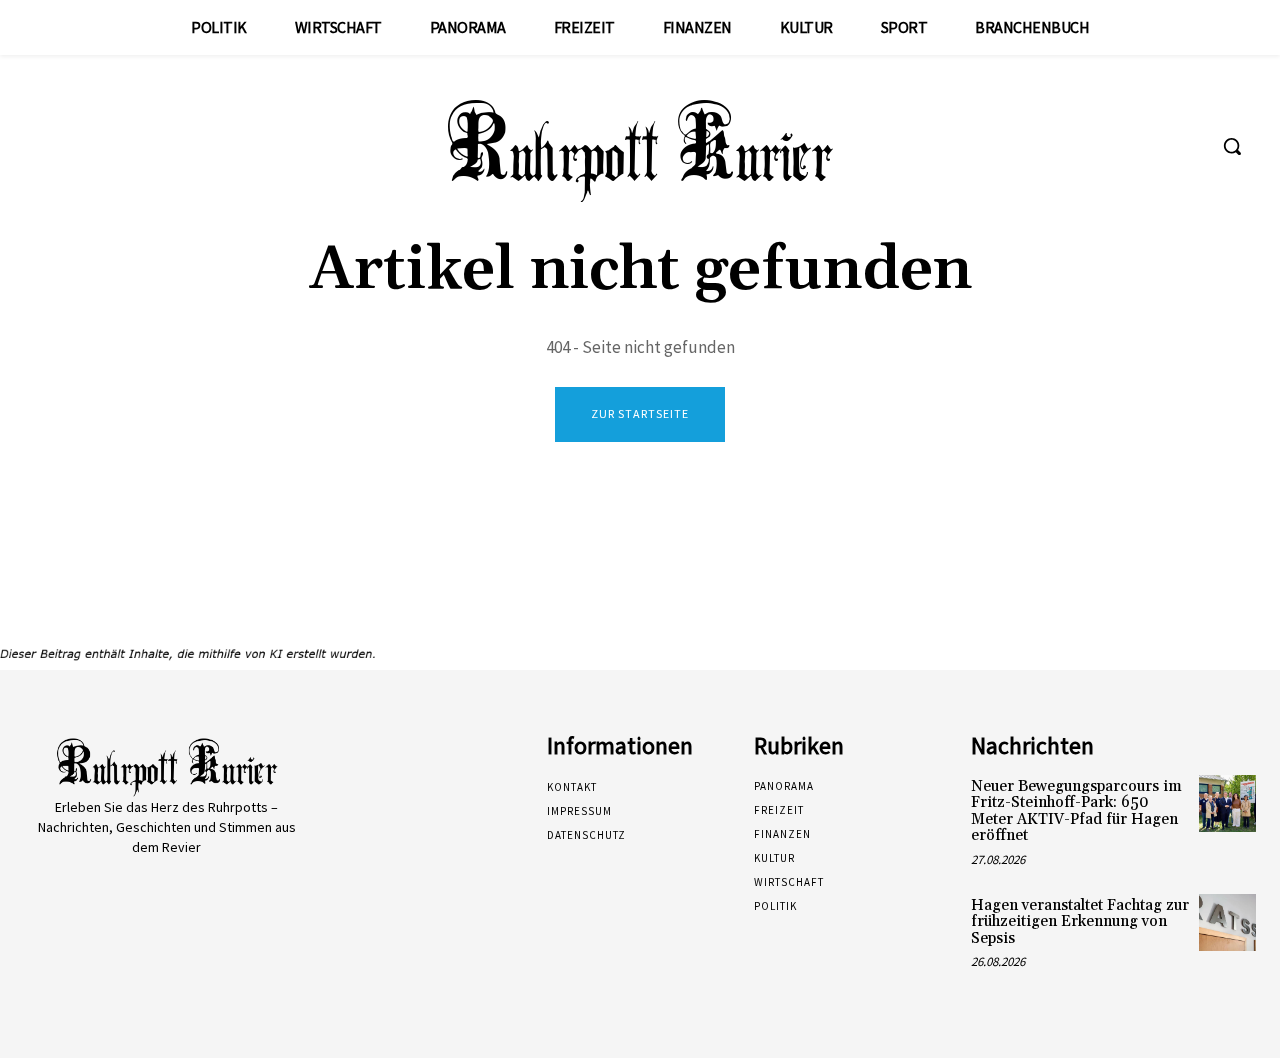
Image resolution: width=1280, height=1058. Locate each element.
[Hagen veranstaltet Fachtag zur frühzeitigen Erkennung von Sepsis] (1227, 922)
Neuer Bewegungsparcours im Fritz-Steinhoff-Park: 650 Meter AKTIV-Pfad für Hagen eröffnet (1076, 811)
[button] (1232, 146)
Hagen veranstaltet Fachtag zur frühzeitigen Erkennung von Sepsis (1080, 922)
